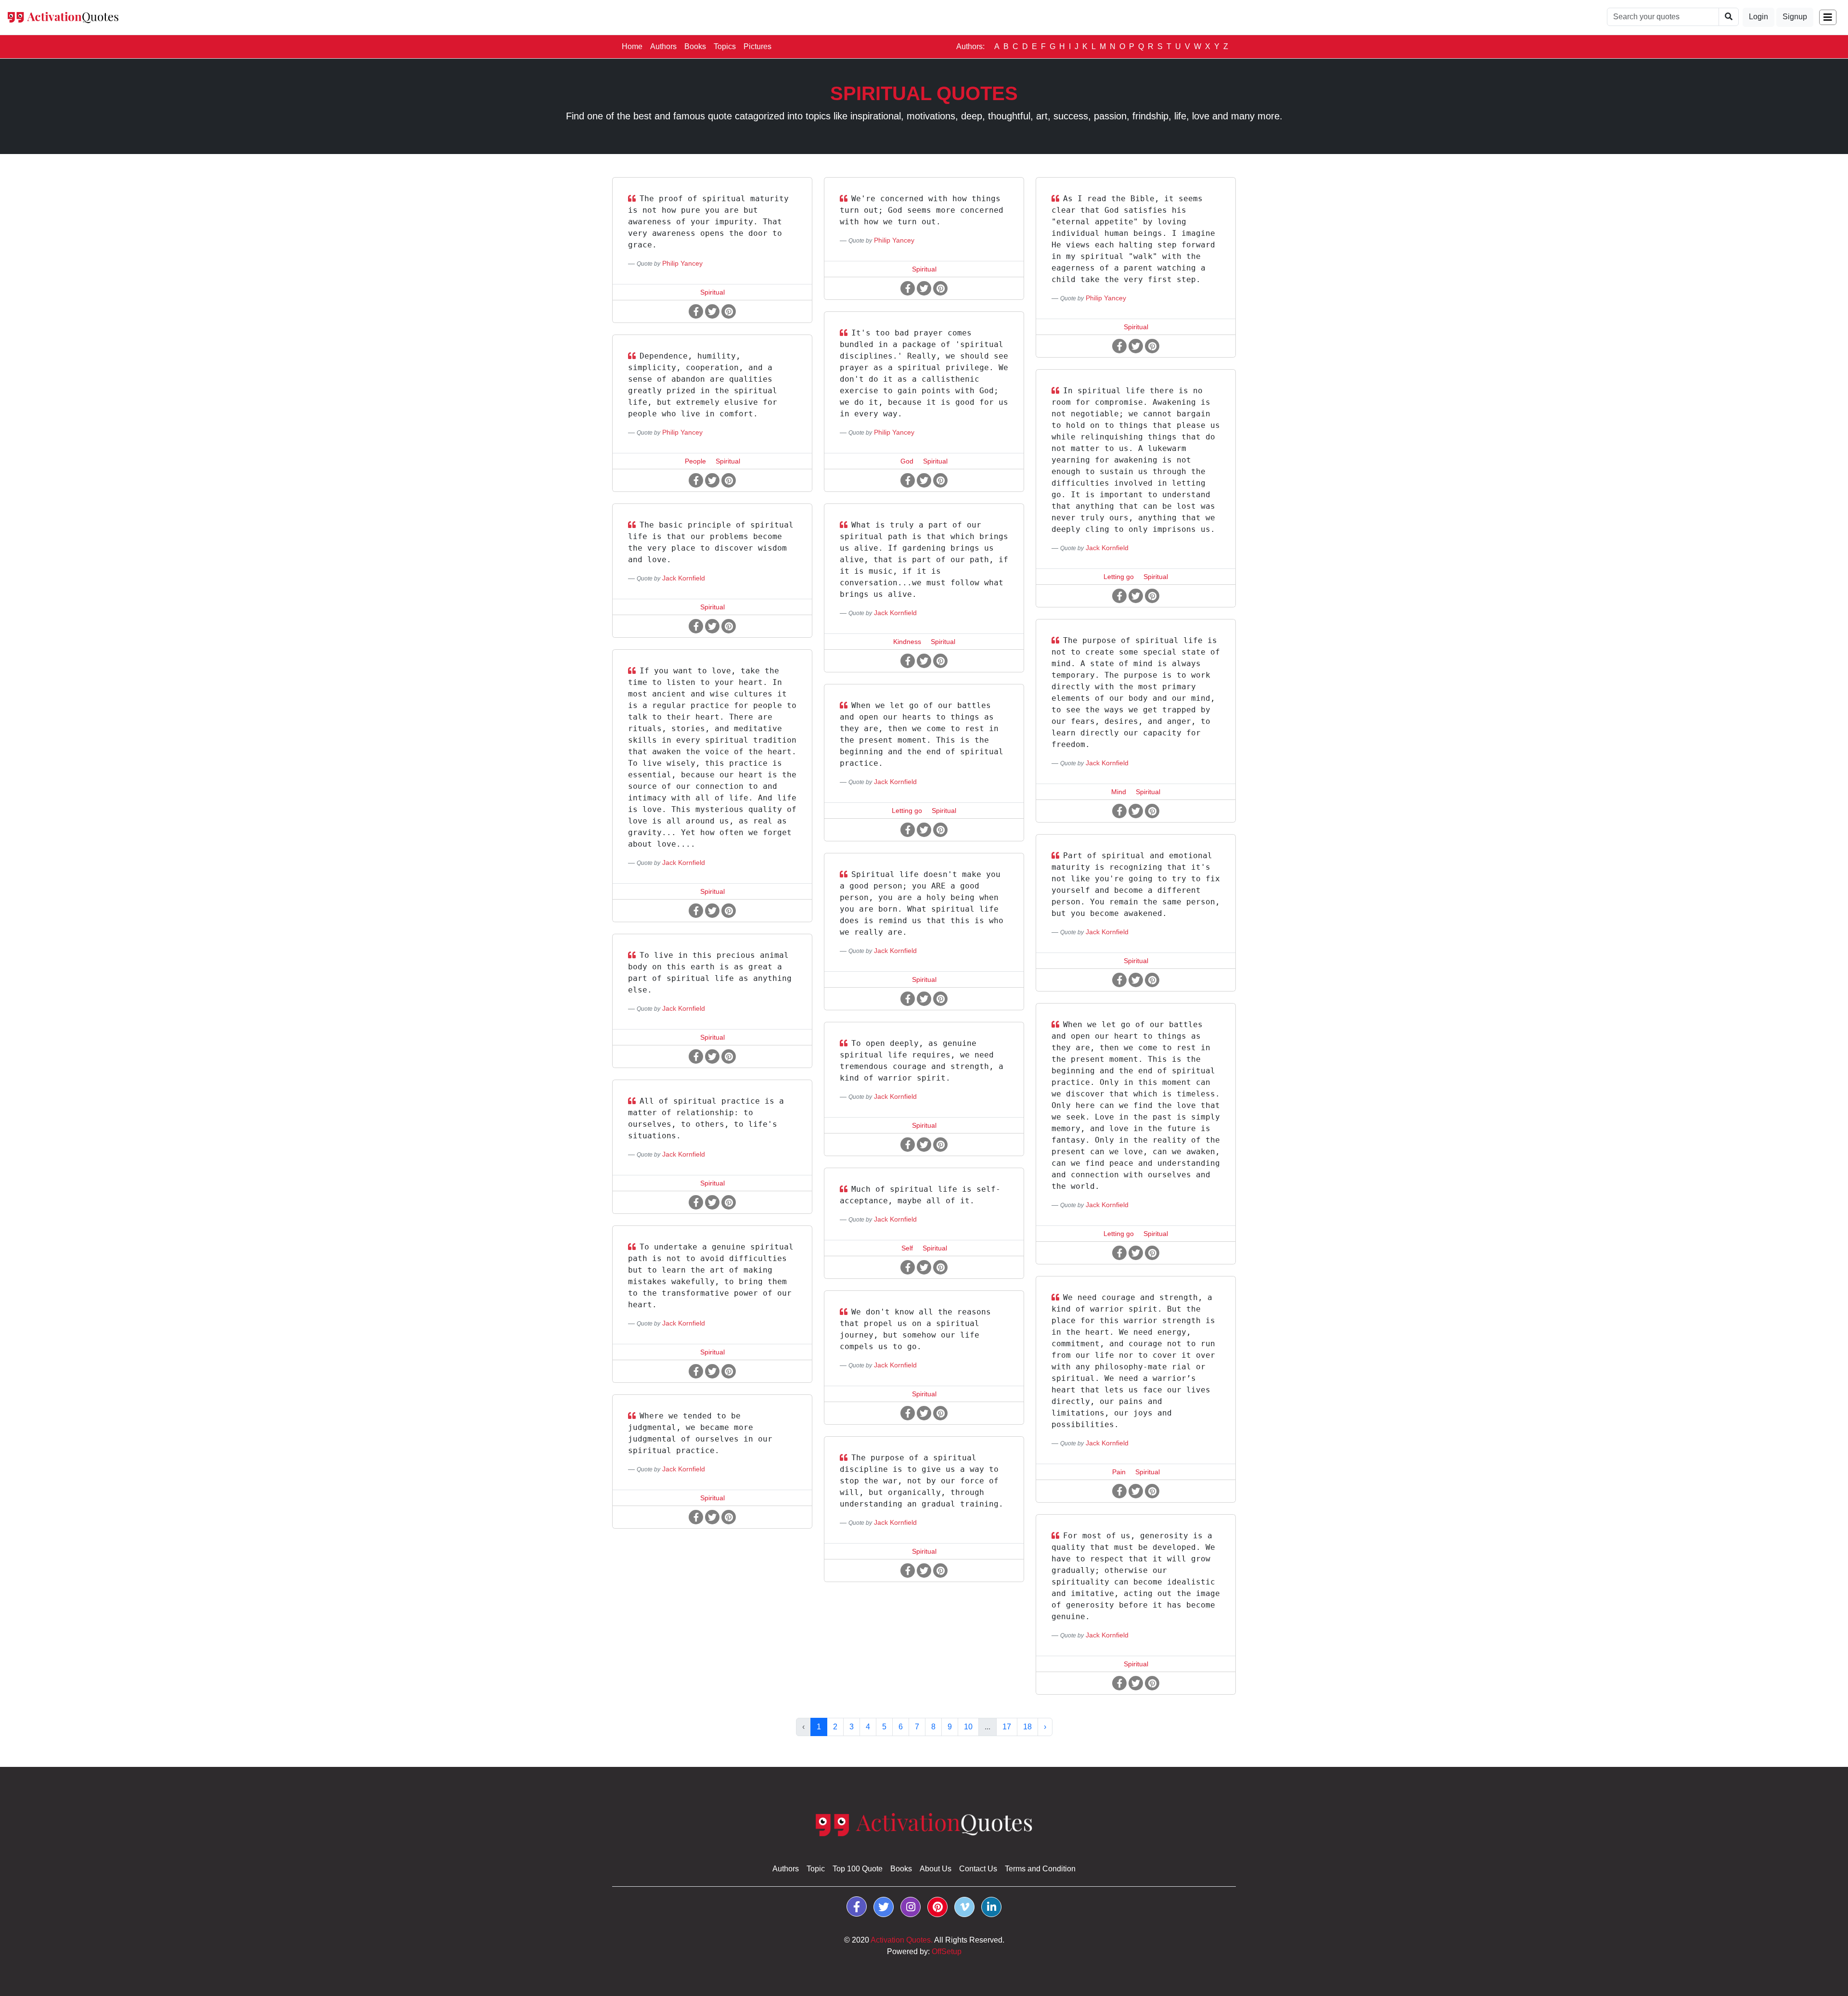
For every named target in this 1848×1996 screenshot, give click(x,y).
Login (1758, 17)
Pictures (757, 46)
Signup (1795, 17)
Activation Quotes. (902, 1940)
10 (968, 1727)
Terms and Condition (1040, 1869)
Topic (816, 1869)
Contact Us (978, 1869)
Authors (663, 46)
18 (1027, 1727)
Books (695, 46)
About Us (936, 1869)
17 (1007, 1727)
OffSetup (947, 1951)
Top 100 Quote (858, 1869)
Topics (725, 46)
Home (634, 46)
